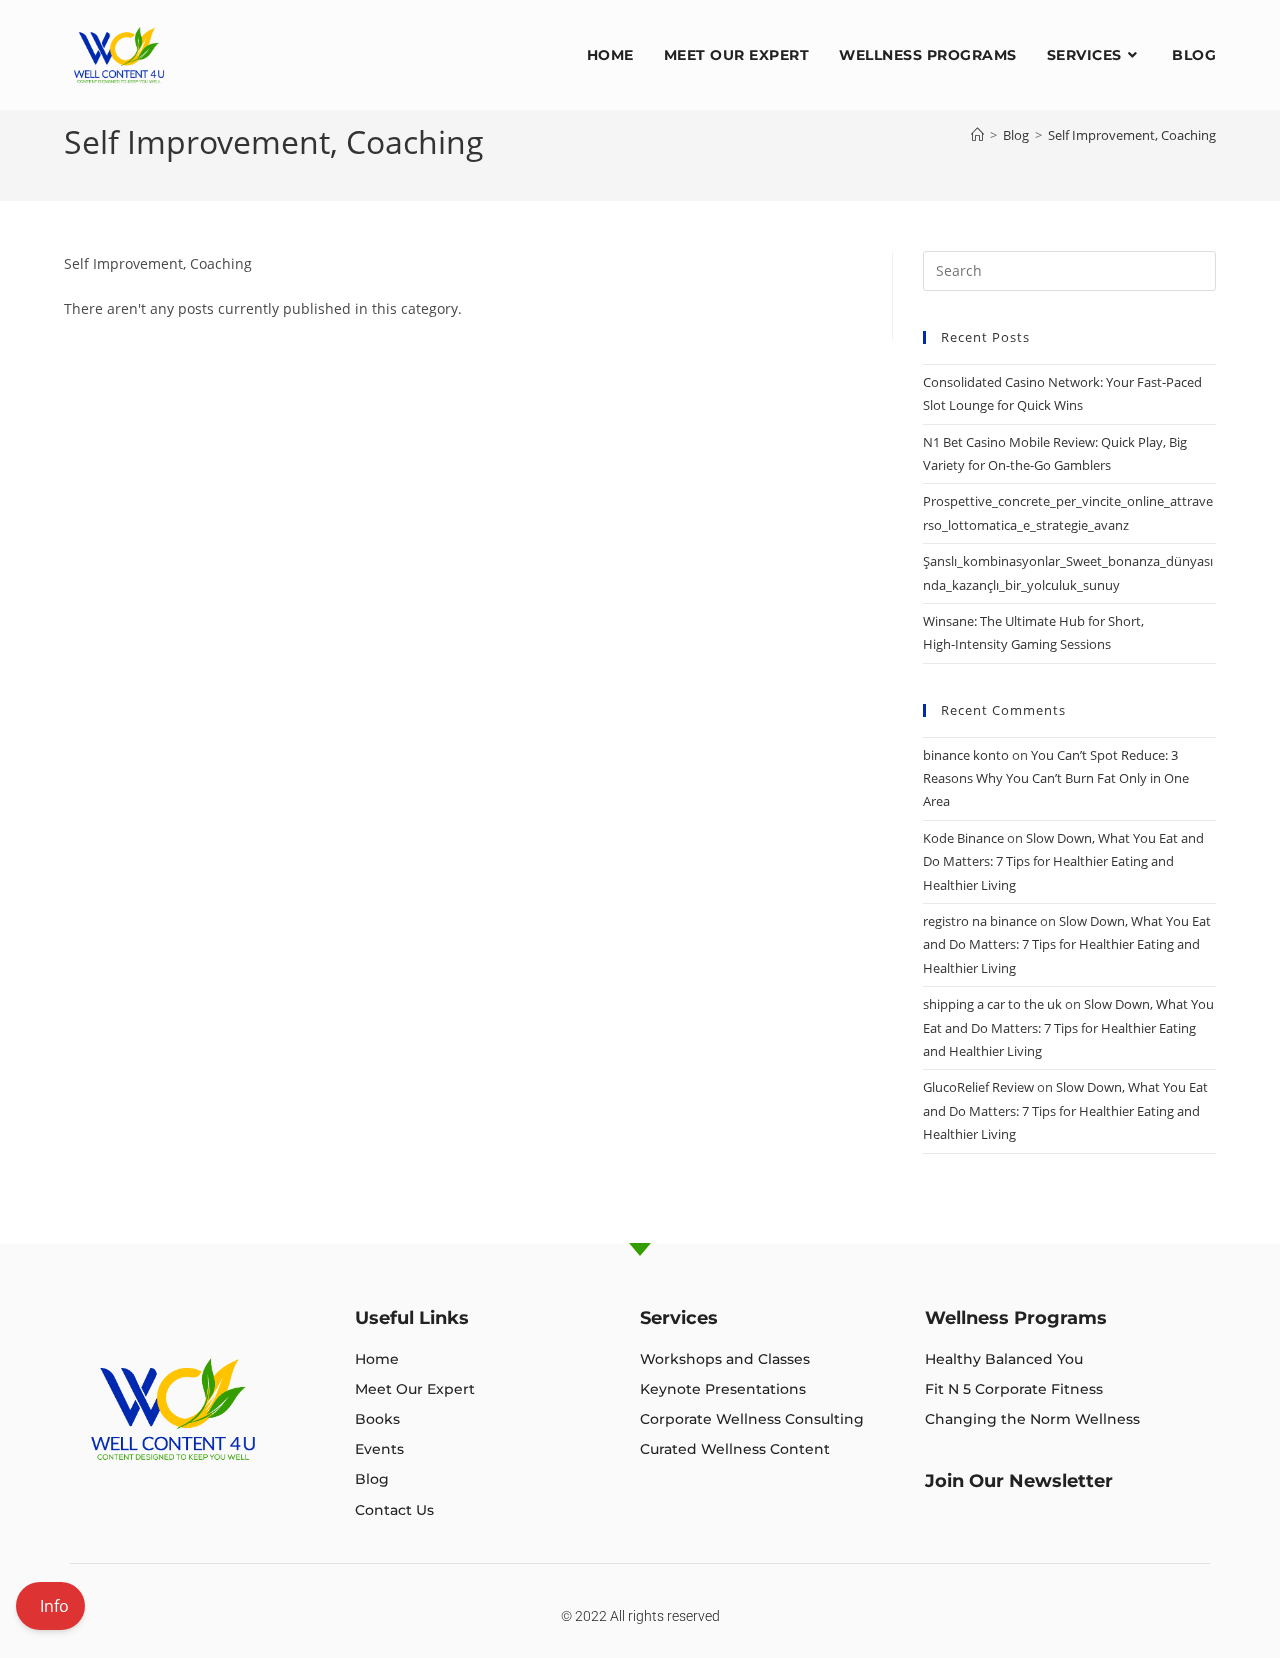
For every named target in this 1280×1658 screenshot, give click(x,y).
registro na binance (980, 921)
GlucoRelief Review (978, 1087)
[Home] (977, 135)
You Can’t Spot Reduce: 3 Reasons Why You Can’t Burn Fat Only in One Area (1056, 778)
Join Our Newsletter (1019, 1481)
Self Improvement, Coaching (1132, 135)
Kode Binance (963, 838)
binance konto (966, 755)
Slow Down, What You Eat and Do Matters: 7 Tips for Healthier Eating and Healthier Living (1063, 861)
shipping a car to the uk (992, 1004)
